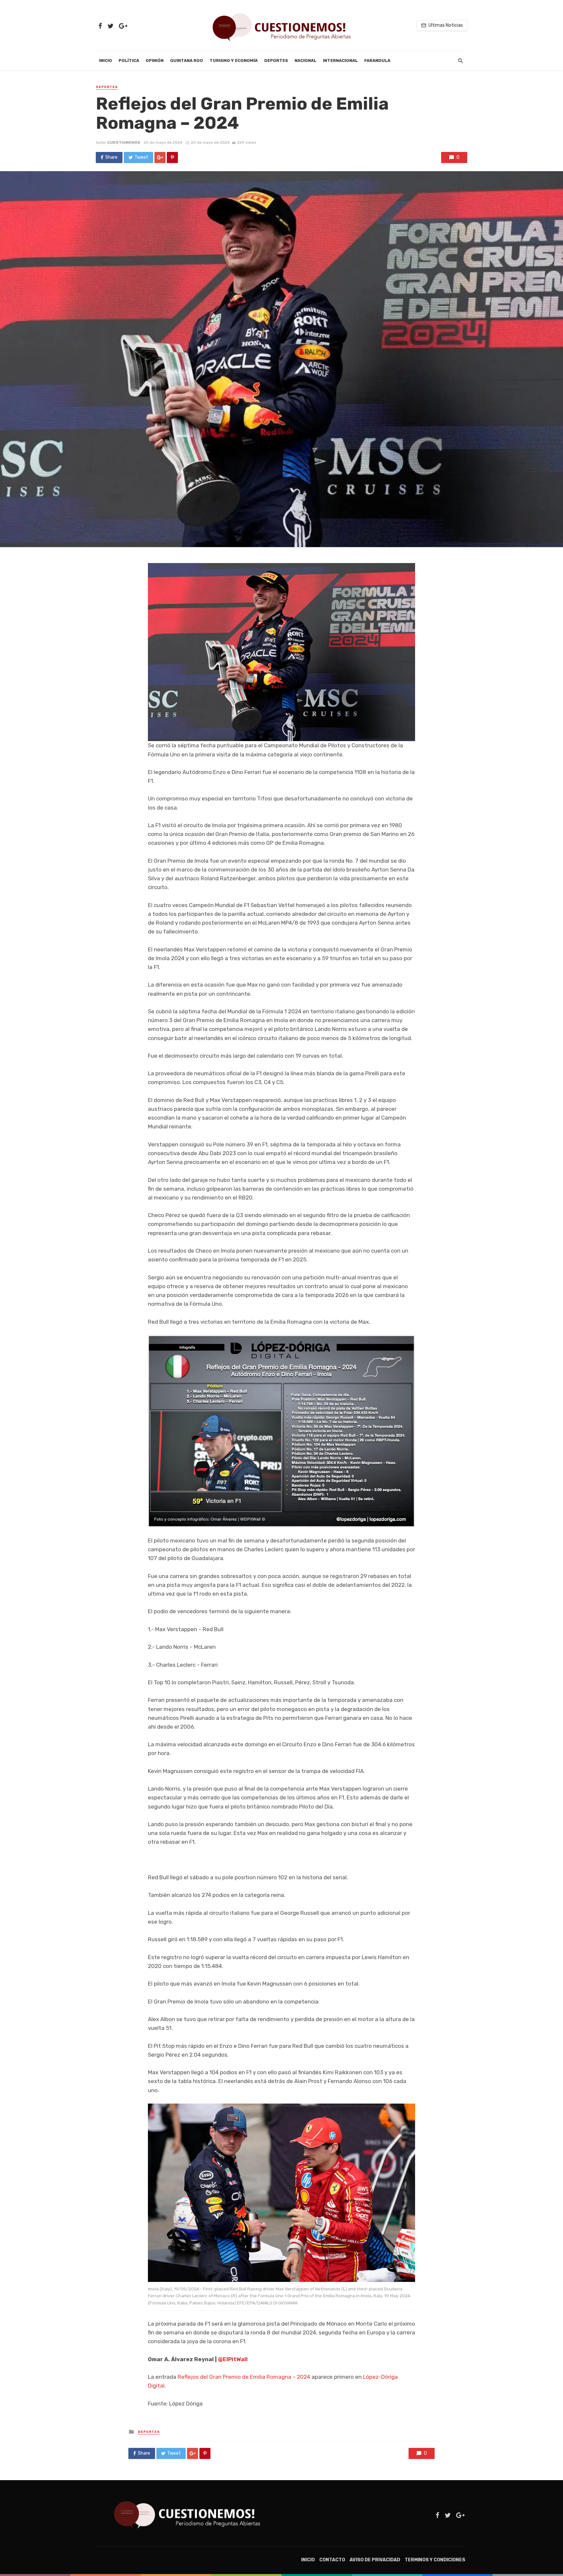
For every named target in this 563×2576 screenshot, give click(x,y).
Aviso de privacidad (375, 2560)
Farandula (377, 60)
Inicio (106, 60)
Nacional (305, 60)
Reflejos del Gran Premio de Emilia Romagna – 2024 (244, 2377)
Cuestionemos (124, 142)
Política (129, 60)
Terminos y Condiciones (435, 2560)
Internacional (340, 60)
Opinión (155, 60)
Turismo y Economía (234, 60)
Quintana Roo (187, 60)
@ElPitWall (233, 2359)
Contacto (332, 2560)
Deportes (276, 60)
